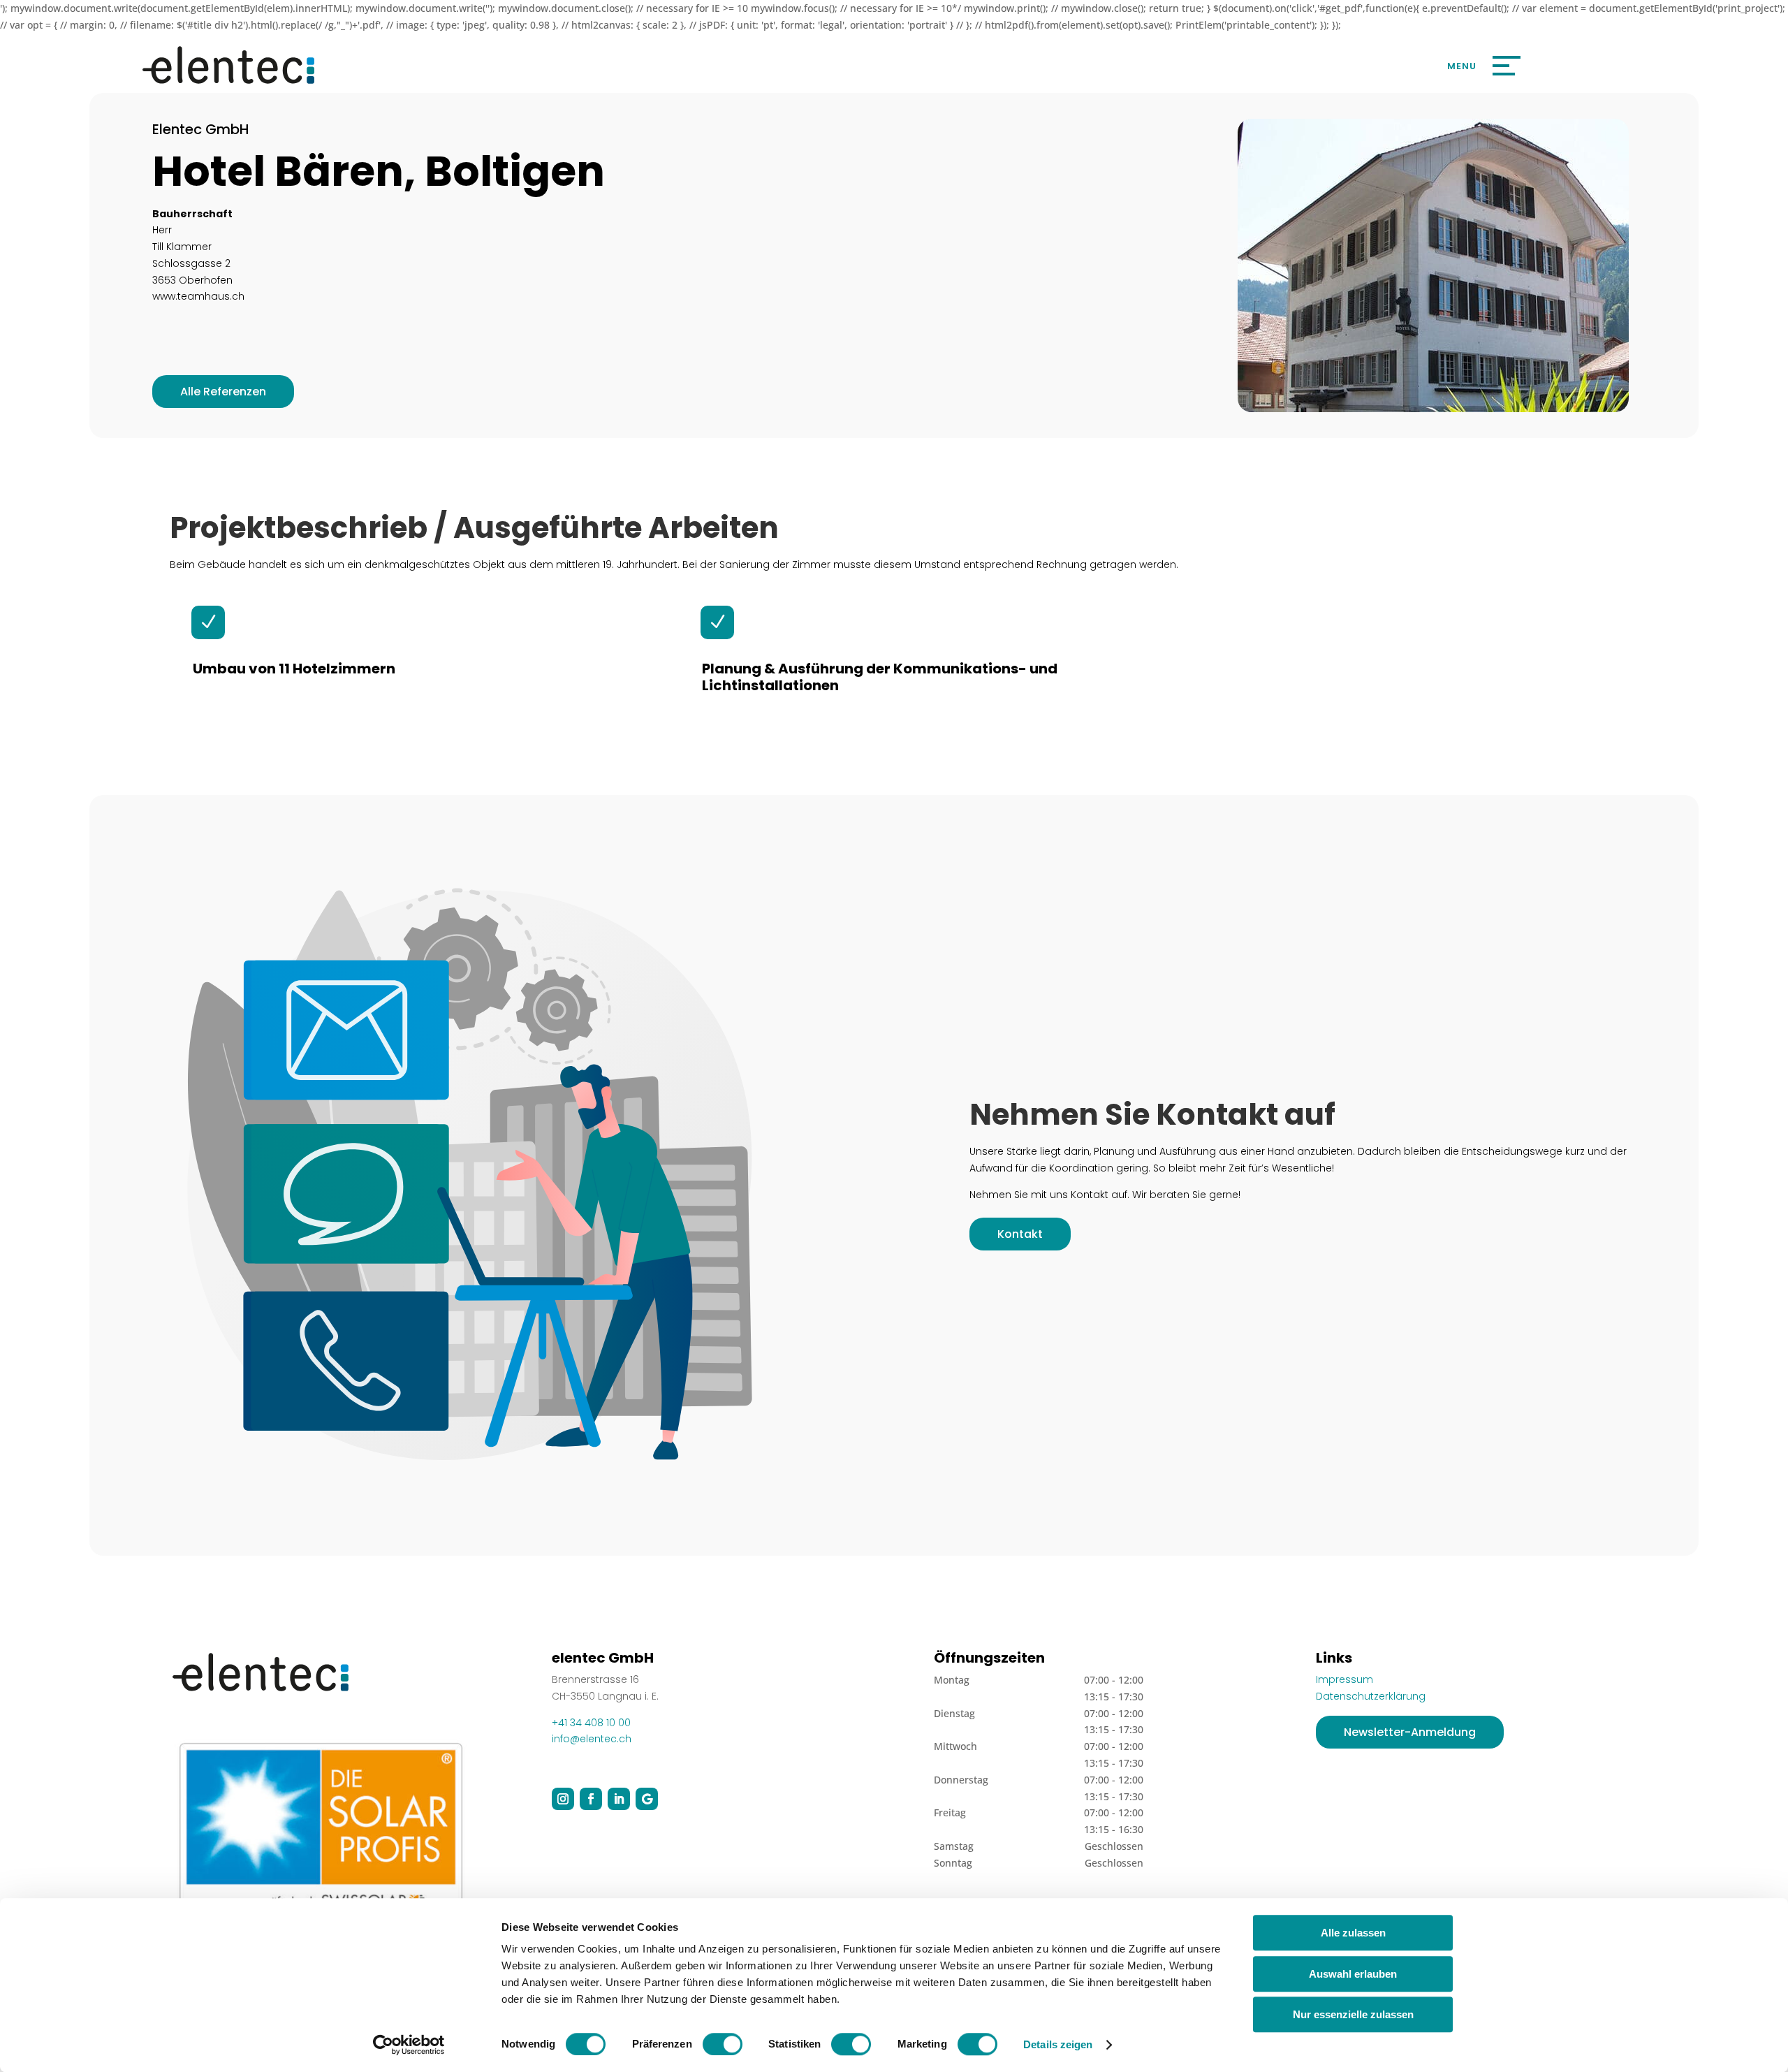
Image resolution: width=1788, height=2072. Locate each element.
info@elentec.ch (592, 1739)
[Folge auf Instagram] (563, 1799)
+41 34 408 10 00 (591, 1723)
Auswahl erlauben (1353, 1974)
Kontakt (1020, 1234)
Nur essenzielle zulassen (1353, 2014)
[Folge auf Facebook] (591, 1799)
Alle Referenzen (223, 392)
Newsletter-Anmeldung (1410, 1732)
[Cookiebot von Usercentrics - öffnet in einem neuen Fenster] (409, 2045)
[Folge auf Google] (647, 1799)
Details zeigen (1058, 2044)
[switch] (723, 2044)
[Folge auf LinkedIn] (619, 1799)
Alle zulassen (1353, 1933)
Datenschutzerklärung (1371, 1696)
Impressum (1344, 1679)
